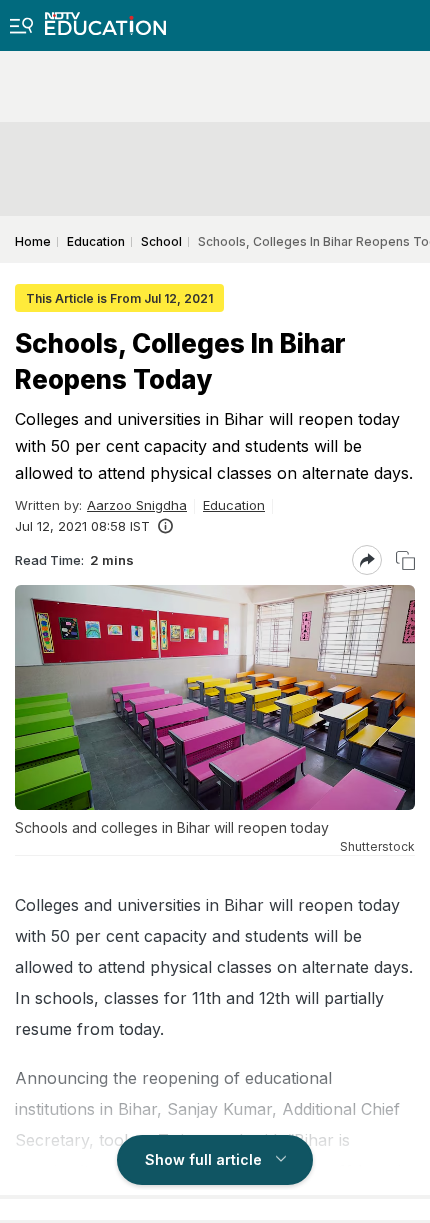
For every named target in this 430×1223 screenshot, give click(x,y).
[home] (105, 17)
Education (234, 505)
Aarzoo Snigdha (137, 505)
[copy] (405, 560)
